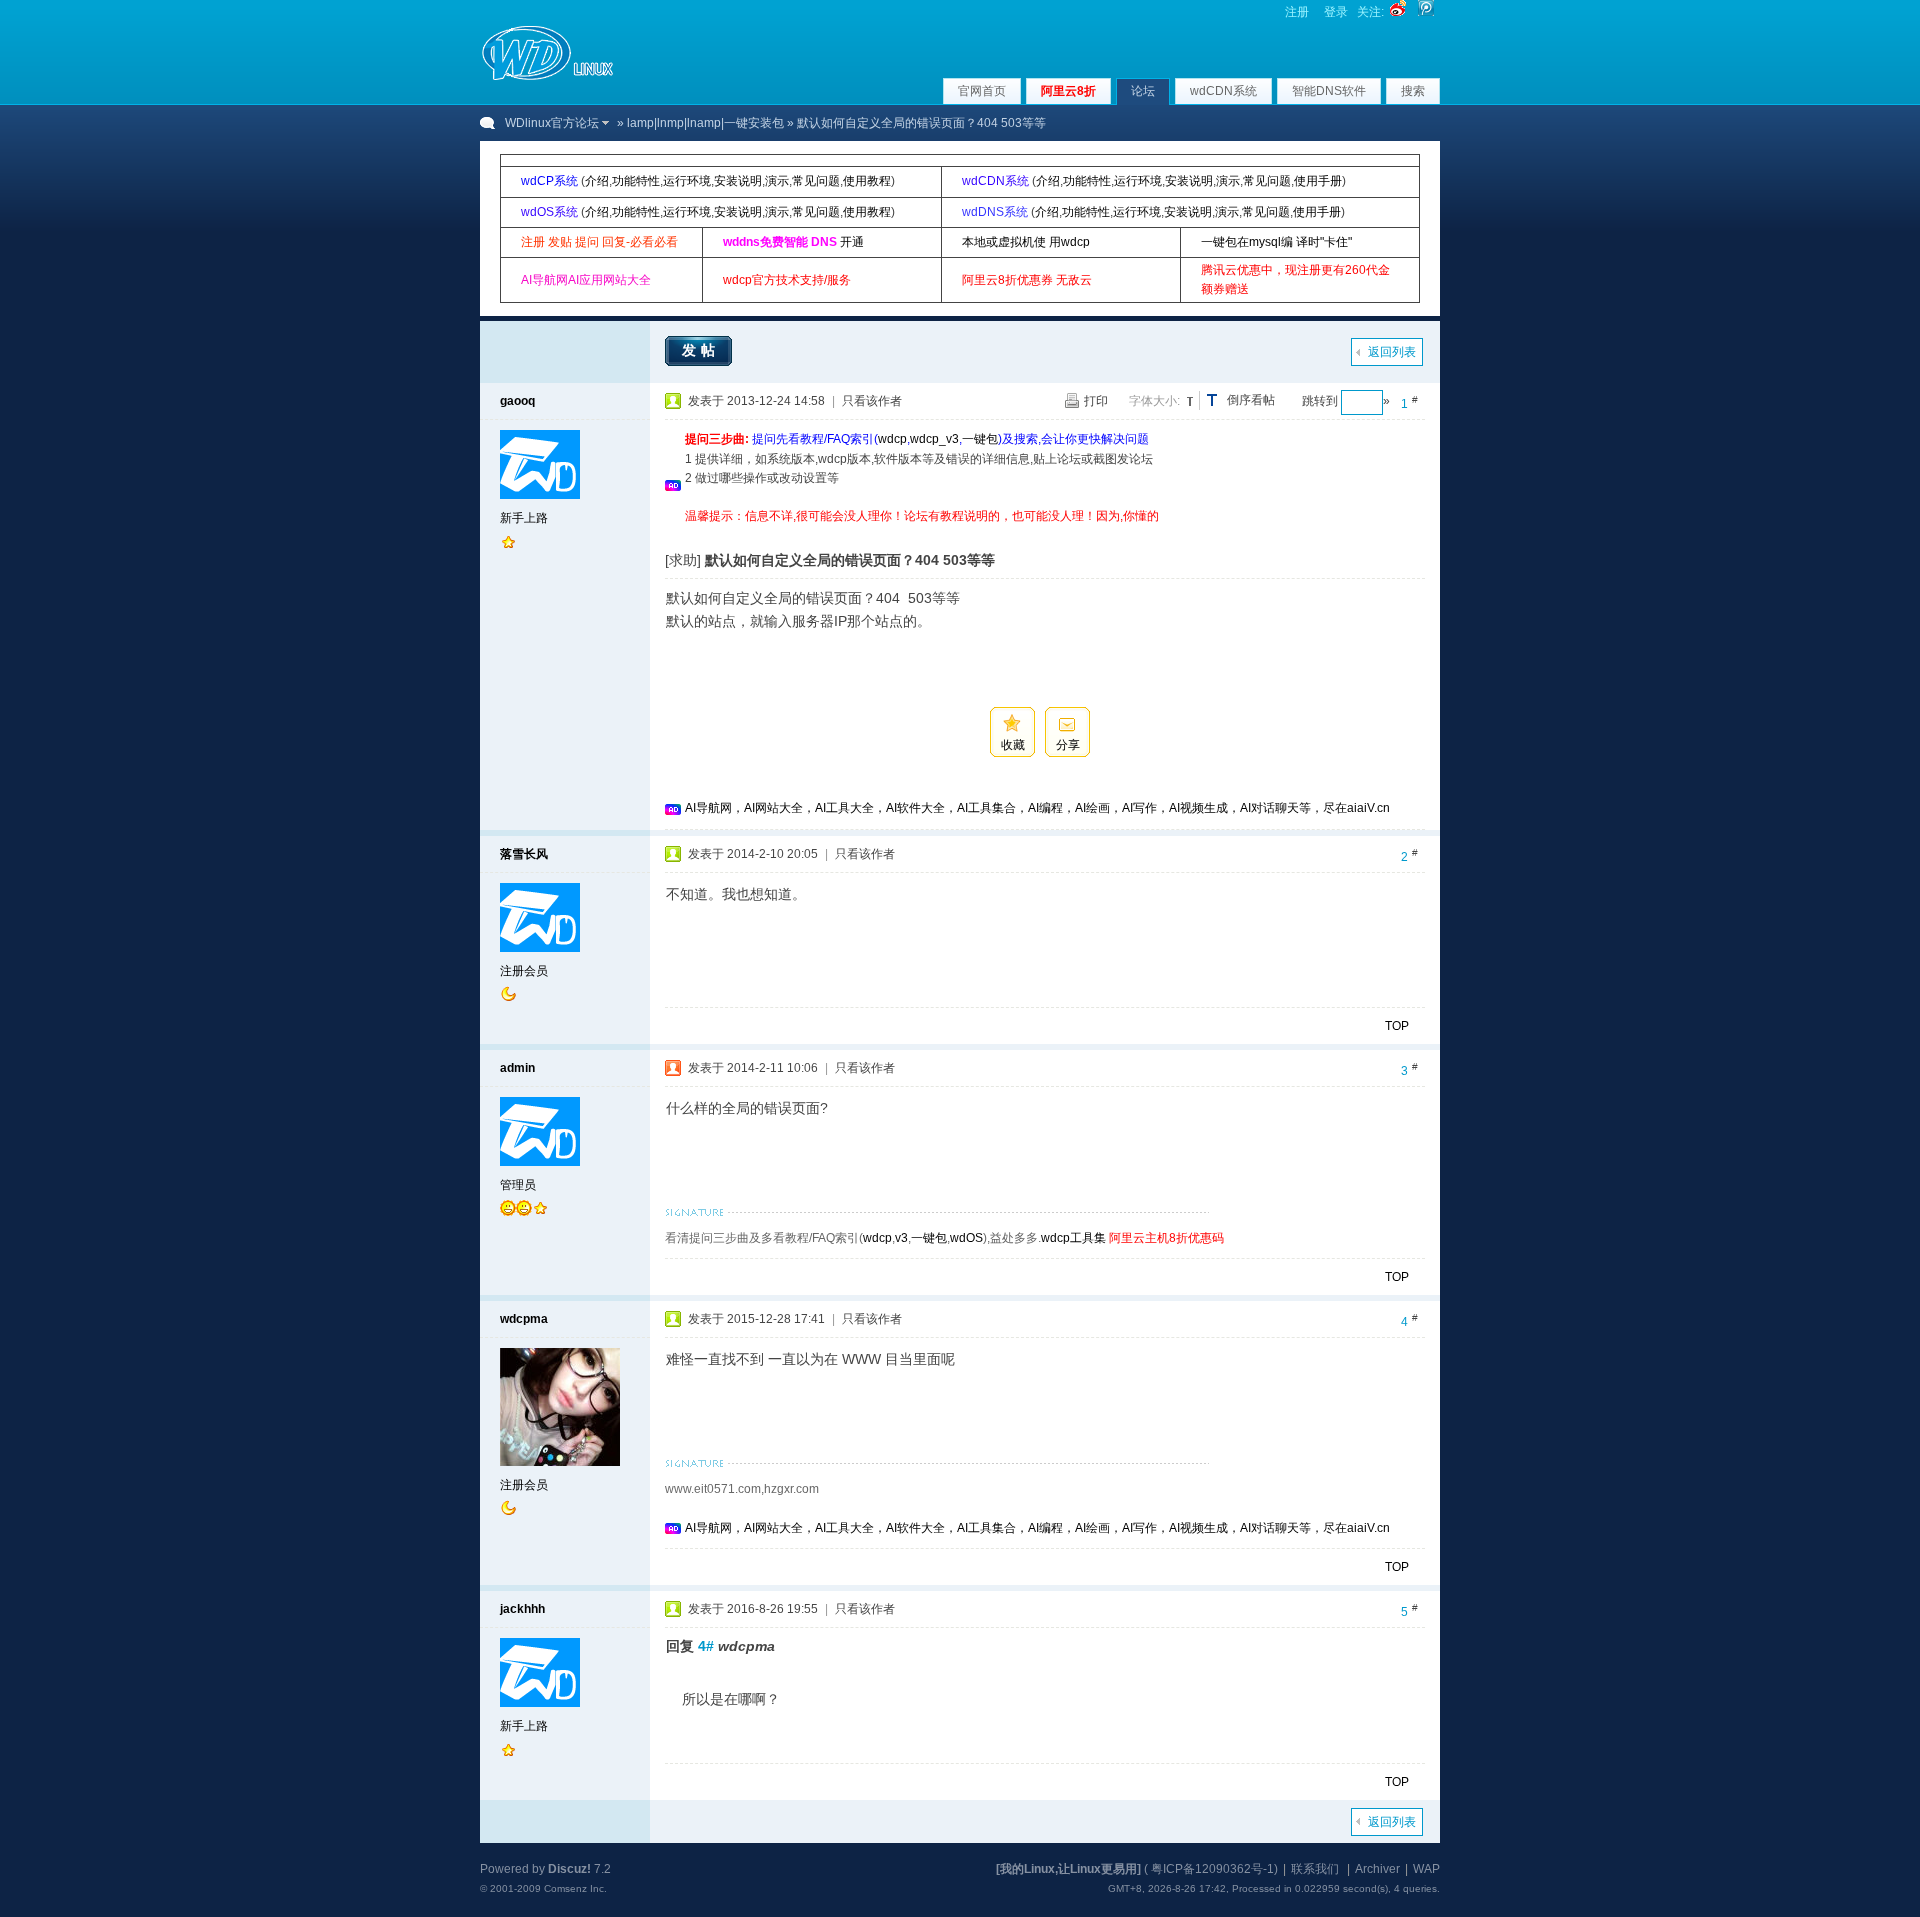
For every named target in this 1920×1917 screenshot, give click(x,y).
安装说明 (738, 181)
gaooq (517, 401)
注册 (1297, 12)
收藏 (1013, 745)
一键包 (980, 439)
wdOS (966, 1238)
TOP (1397, 1026)
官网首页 (982, 91)
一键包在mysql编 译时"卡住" (1276, 242)
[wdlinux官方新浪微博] (1398, 12)
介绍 (597, 181)
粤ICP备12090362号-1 (1212, 1869)
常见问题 (816, 181)
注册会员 (524, 971)
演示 (777, 181)
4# (706, 1646)
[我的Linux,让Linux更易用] (1068, 1869)
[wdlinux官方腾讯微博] (1426, 12)
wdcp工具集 (1073, 1238)
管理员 (518, 1185)
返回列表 (1392, 352)
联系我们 (1315, 1869)
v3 (901, 1238)
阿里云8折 (1068, 91)
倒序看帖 (1251, 400)
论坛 (1143, 91)
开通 (852, 242)
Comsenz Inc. (575, 1888)
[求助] (683, 560)
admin (517, 1068)
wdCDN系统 (1223, 91)
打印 (1096, 401)
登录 (1336, 12)
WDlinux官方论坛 (552, 123)
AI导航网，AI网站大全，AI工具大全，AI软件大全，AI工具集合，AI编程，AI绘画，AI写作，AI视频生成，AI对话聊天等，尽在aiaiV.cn (1037, 808)
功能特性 (636, 181)
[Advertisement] (1049, 533)
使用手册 (1318, 181)
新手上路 (524, 518)
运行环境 (687, 181)
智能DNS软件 (1329, 91)
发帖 (701, 350)
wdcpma (524, 1319)
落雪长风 (524, 854)
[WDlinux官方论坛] (547, 78)
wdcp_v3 (934, 439)
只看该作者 (872, 401)
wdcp (892, 439)
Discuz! (569, 1869)
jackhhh (522, 1609)
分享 (1068, 745)
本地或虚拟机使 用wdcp (1026, 242)
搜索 (1413, 91)
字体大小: (1154, 401)
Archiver (1377, 1869)
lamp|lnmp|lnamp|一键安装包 (705, 123)
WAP (1426, 1869)
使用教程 (867, 181)
